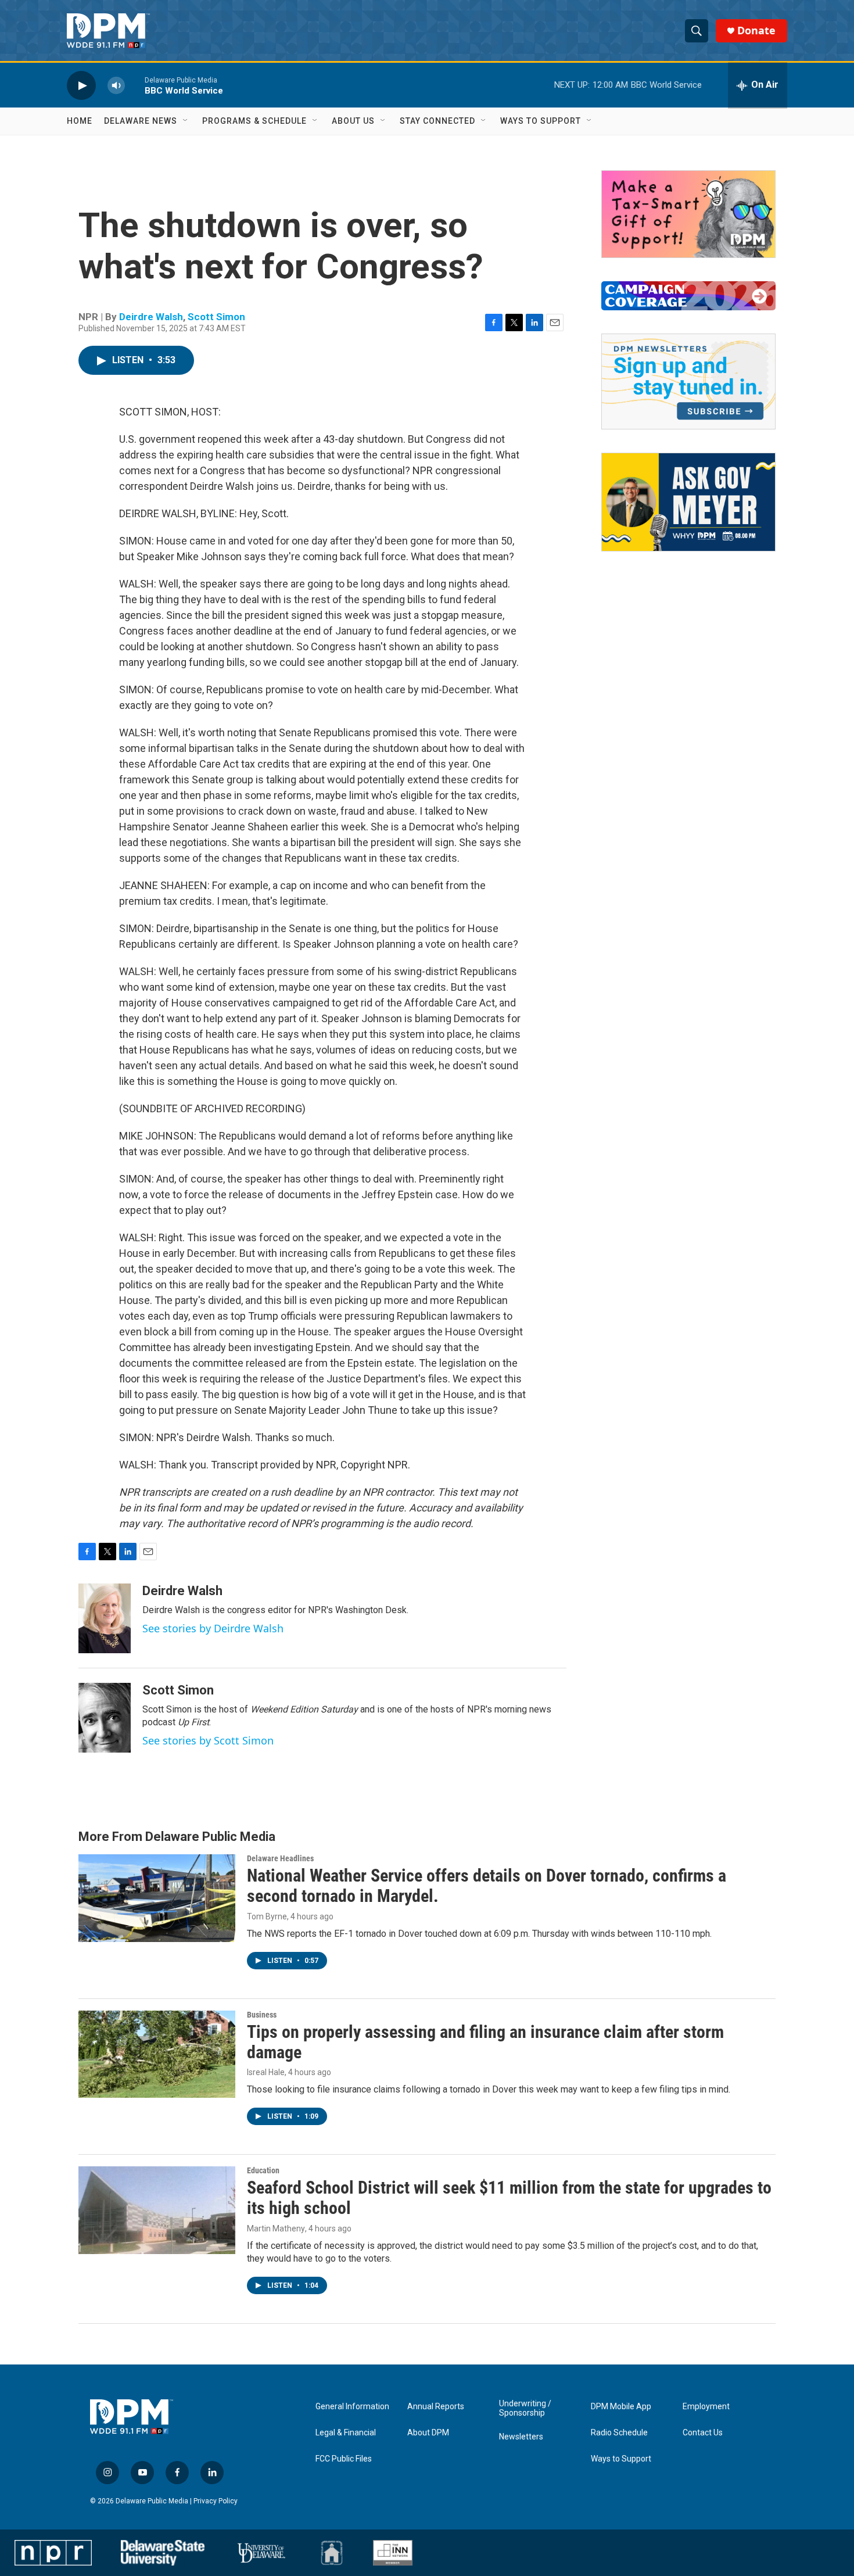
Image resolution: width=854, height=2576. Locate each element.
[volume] (116, 85)
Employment (706, 2407)
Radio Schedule (619, 2433)
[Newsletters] (688, 381)
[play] (81, 85)
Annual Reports (436, 2407)
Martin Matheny (276, 2229)
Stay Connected (437, 121)
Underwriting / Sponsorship (525, 2408)
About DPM (428, 2433)
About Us (353, 121)
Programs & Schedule (254, 121)
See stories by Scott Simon (208, 1740)
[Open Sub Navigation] (186, 121)
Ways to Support (541, 121)
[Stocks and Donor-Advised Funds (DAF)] (688, 214)
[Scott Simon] (105, 1718)
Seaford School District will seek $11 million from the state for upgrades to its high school (509, 2198)
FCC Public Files (344, 2459)
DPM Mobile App (621, 2407)
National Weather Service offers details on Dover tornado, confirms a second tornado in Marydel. (487, 1886)
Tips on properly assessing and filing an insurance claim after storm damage (485, 2042)
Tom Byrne (267, 1916)
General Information (352, 2407)
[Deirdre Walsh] (105, 1618)
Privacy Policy (216, 2501)
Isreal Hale (266, 2072)
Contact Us (703, 2433)
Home (80, 121)
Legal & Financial (346, 2433)
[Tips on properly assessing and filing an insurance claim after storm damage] (157, 2054)
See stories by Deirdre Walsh (213, 1628)
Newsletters (521, 2437)
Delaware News (141, 121)
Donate (756, 31)
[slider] (135, 85)
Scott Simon (216, 317)
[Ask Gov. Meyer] (688, 502)
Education (263, 2170)
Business (262, 2015)
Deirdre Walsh (151, 317)
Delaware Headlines (280, 1858)
